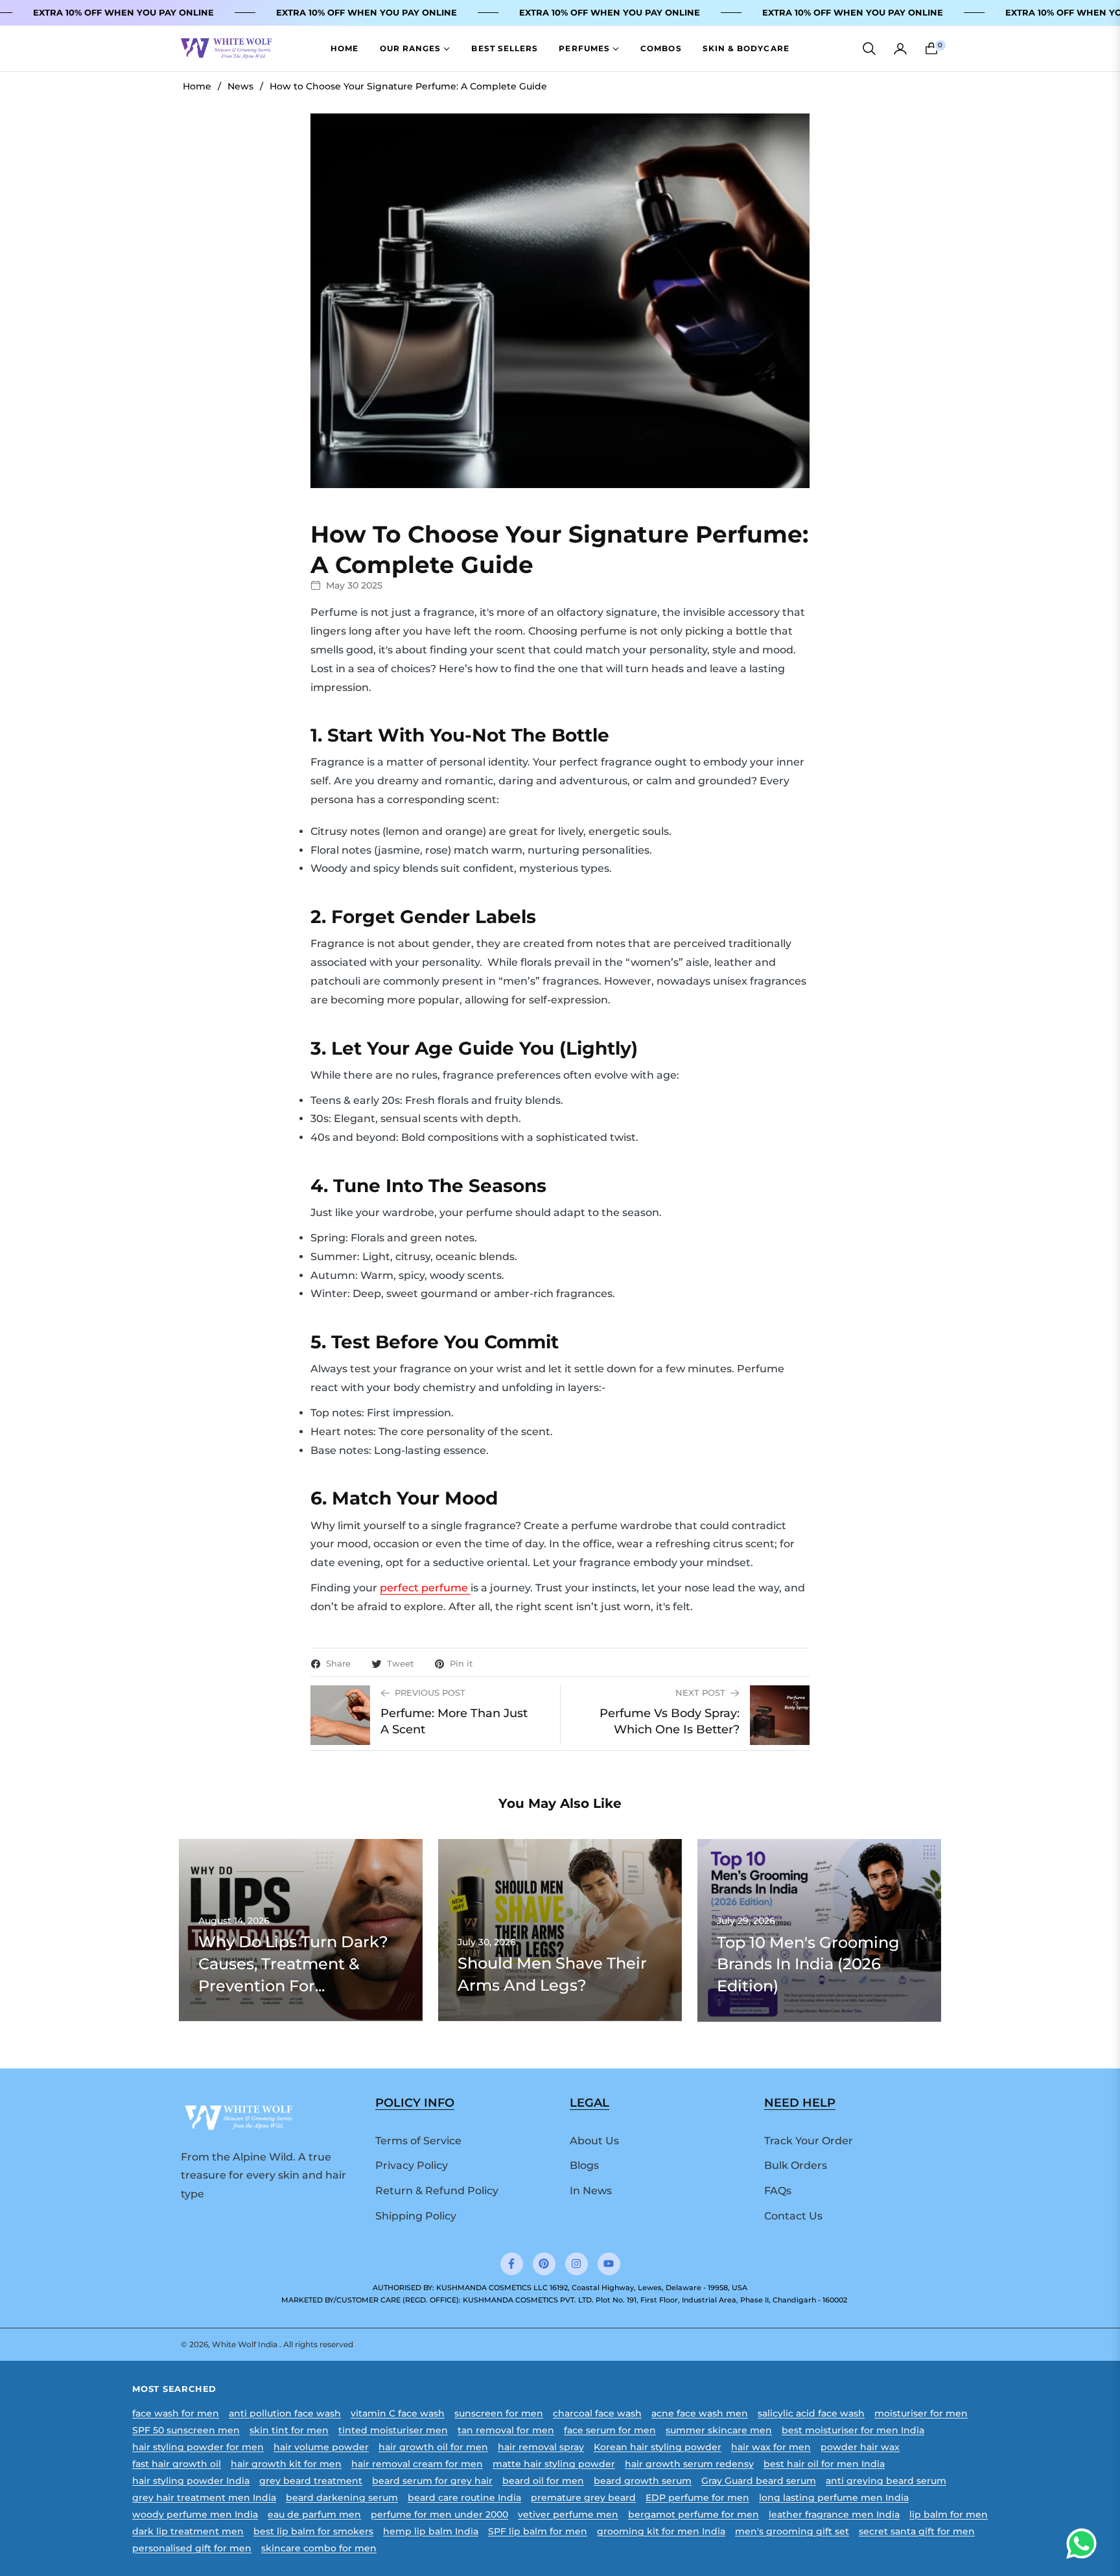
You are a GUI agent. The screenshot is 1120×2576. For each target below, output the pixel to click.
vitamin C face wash (398, 2413)
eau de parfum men (314, 2514)
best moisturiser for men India (853, 2430)
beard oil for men (543, 2481)
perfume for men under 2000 (439, 2514)
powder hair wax (860, 2447)
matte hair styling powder (554, 2464)
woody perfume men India (195, 2514)
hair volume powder (321, 2447)
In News (591, 2191)
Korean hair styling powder (658, 2447)
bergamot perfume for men (694, 2514)
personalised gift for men (192, 2548)
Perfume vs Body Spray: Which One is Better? (670, 1721)
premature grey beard (583, 2498)
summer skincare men (719, 2430)
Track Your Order (809, 2141)
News (240, 86)
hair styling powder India (191, 2481)
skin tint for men (289, 2430)
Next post (700, 1693)
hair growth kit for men (286, 2464)
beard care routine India (464, 2498)
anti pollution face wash (285, 2413)
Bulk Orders (796, 2165)
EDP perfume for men (697, 2498)
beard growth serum (643, 2481)
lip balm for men (949, 2514)
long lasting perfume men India (834, 2498)
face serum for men (610, 2430)
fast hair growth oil (177, 2464)
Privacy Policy (412, 2165)
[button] (869, 49)
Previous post (430, 1693)
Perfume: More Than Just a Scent (454, 1721)
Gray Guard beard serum (759, 2481)
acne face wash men (700, 2413)
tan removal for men (506, 2430)
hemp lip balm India (431, 2531)
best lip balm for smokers (313, 2531)
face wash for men (176, 2413)
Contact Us (793, 2216)
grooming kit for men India (661, 2531)
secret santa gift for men (917, 2531)
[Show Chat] (1085, 2544)
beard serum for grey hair (432, 2481)
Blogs (584, 2165)
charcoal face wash (597, 2413)
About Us (594, 2141)
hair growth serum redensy (689, 2464)
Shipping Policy (416, 2216)
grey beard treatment (311, 2481)
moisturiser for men (921, 2413)
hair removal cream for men (417, 2464)
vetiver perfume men (568, 2514)
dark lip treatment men (188, 2531)
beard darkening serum (342, 2498)
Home (197, 86)
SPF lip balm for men (538, 2531)
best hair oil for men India (824, 2464)
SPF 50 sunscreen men (186, 2430)
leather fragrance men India (834, 2514)
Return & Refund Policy (437, 2191)
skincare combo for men (319, 2548)
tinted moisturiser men (393, 2430)
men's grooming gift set (792, 2531)
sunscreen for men (499, 2413)
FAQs (778, 2191)
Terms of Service (418, 2141)
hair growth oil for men (433, 2447)
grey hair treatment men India (204, 2498)
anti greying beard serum (886, 2481)
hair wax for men (771, 2447)
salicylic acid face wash (811, 2413)
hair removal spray (541, 2447)
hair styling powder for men (198, 2447)
